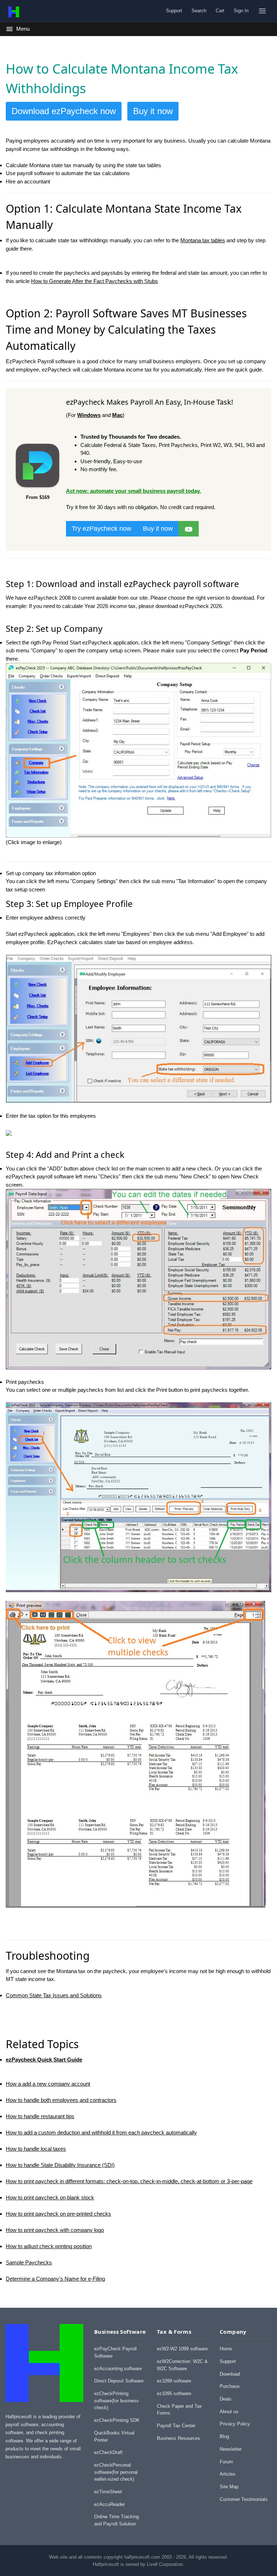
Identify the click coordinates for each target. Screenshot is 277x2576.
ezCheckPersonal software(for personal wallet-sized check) (116, 2472)
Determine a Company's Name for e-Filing (55, 2279)
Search (199, 11)
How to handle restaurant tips (40, 2116)
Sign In (241, 11)
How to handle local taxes (36, 2149)
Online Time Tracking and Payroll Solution (116, 2520)
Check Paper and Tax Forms (179, 2410)
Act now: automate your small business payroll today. (133, 491)
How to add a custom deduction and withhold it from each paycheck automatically (101, 2132)
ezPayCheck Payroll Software (115, 2352)
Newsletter (231, 2449)
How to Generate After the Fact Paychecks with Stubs (94, 281)
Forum (226, 2462)
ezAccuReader (109, 2504)
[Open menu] (262, 11)
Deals (226, 2399)
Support (174, 11)
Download (230, 2374)
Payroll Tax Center (176, 2426)
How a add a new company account (48, 2084)
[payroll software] (38, 489)
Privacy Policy (235, 2424)
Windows (89, 415)
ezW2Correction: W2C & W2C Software (182, 2365)
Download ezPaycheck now (64, 111)
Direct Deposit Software (119, 2381)
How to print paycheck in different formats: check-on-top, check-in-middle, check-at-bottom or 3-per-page (129, 2181)
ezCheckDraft (108, 2452)
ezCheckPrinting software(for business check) (116, 2401)
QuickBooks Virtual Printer (114, 2436)
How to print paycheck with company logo (55, 2230)
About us (229, 2412)
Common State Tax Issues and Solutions (54, 1995)
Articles (228, 2474)
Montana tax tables (203, 240)
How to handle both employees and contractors (61, 2100)
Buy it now (153, 111)
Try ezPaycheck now (102, 529)
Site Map (229, 2487)
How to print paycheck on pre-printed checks (58, 2214)
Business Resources (179, 2438)
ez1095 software (174, 2393)
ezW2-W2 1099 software (182, 2349)
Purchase (230, 2386)
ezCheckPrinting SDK (117, 2420)
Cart (220, 11)
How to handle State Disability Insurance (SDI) (60, 2165)
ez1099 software (174, 2381)
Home (226, 2349)
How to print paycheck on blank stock (50, 2197)
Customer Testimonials (244, 2499)
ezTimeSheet (108, 2492)
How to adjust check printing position (49, 2246)
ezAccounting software (118, 2369)
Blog (224, 2436)
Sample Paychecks (29, 2262)
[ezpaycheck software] (189, 528)
